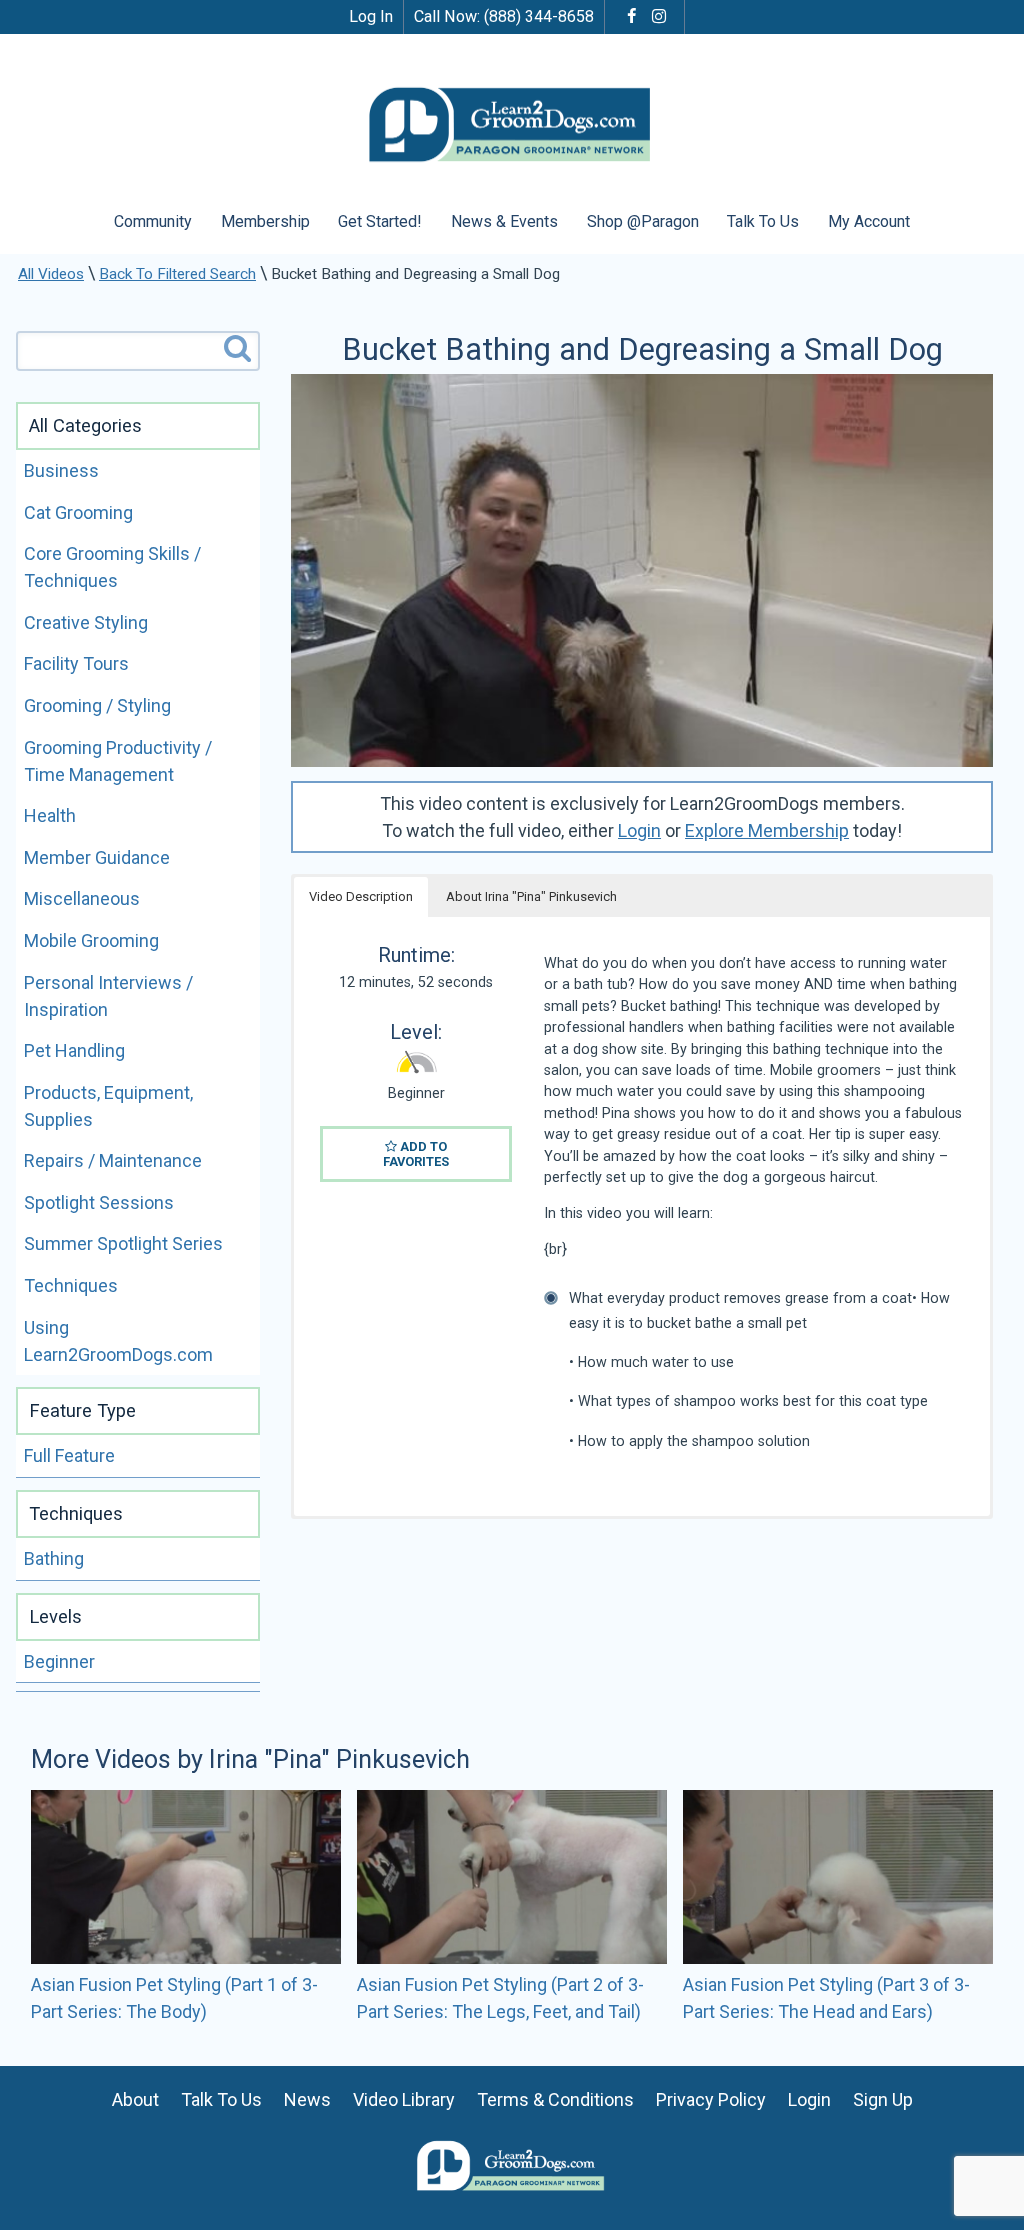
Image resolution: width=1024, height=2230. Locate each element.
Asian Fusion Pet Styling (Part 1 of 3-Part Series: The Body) (174, 1998)
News (307, 2099)
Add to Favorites (416, 1154)
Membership (265, 221)
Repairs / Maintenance (113, 1160)
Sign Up (883, 2099)
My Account (869, 221)
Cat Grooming (78, 512)
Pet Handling (74, 1050)
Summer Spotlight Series (123, 1243)
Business (61, 470)
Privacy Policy (711, 2099)
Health (50, 815)
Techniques (71, 1285)
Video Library (404, 2099)
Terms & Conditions (555, 2099)
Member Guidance (97, 857)
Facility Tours (76, 663)
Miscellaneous (82, 898)
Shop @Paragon (643, 221)
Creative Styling (86, 622)
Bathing (54, 1558)
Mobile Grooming (91, 940)
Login (639, 830)
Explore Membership (767, 830)
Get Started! (380, 221)
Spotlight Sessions (99, 1202)
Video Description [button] (361, 896)
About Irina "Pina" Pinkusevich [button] (531, 896)
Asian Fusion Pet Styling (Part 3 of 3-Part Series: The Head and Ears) (826, 1998)
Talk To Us (763, 221)
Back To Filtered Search (177, 274)
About (135, 2099)
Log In (371, 16)
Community (153, 221)
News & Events (504, 221)
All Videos (51, 274)
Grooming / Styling (97, 705)
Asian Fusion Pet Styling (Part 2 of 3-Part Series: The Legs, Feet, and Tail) (500, 1998)
